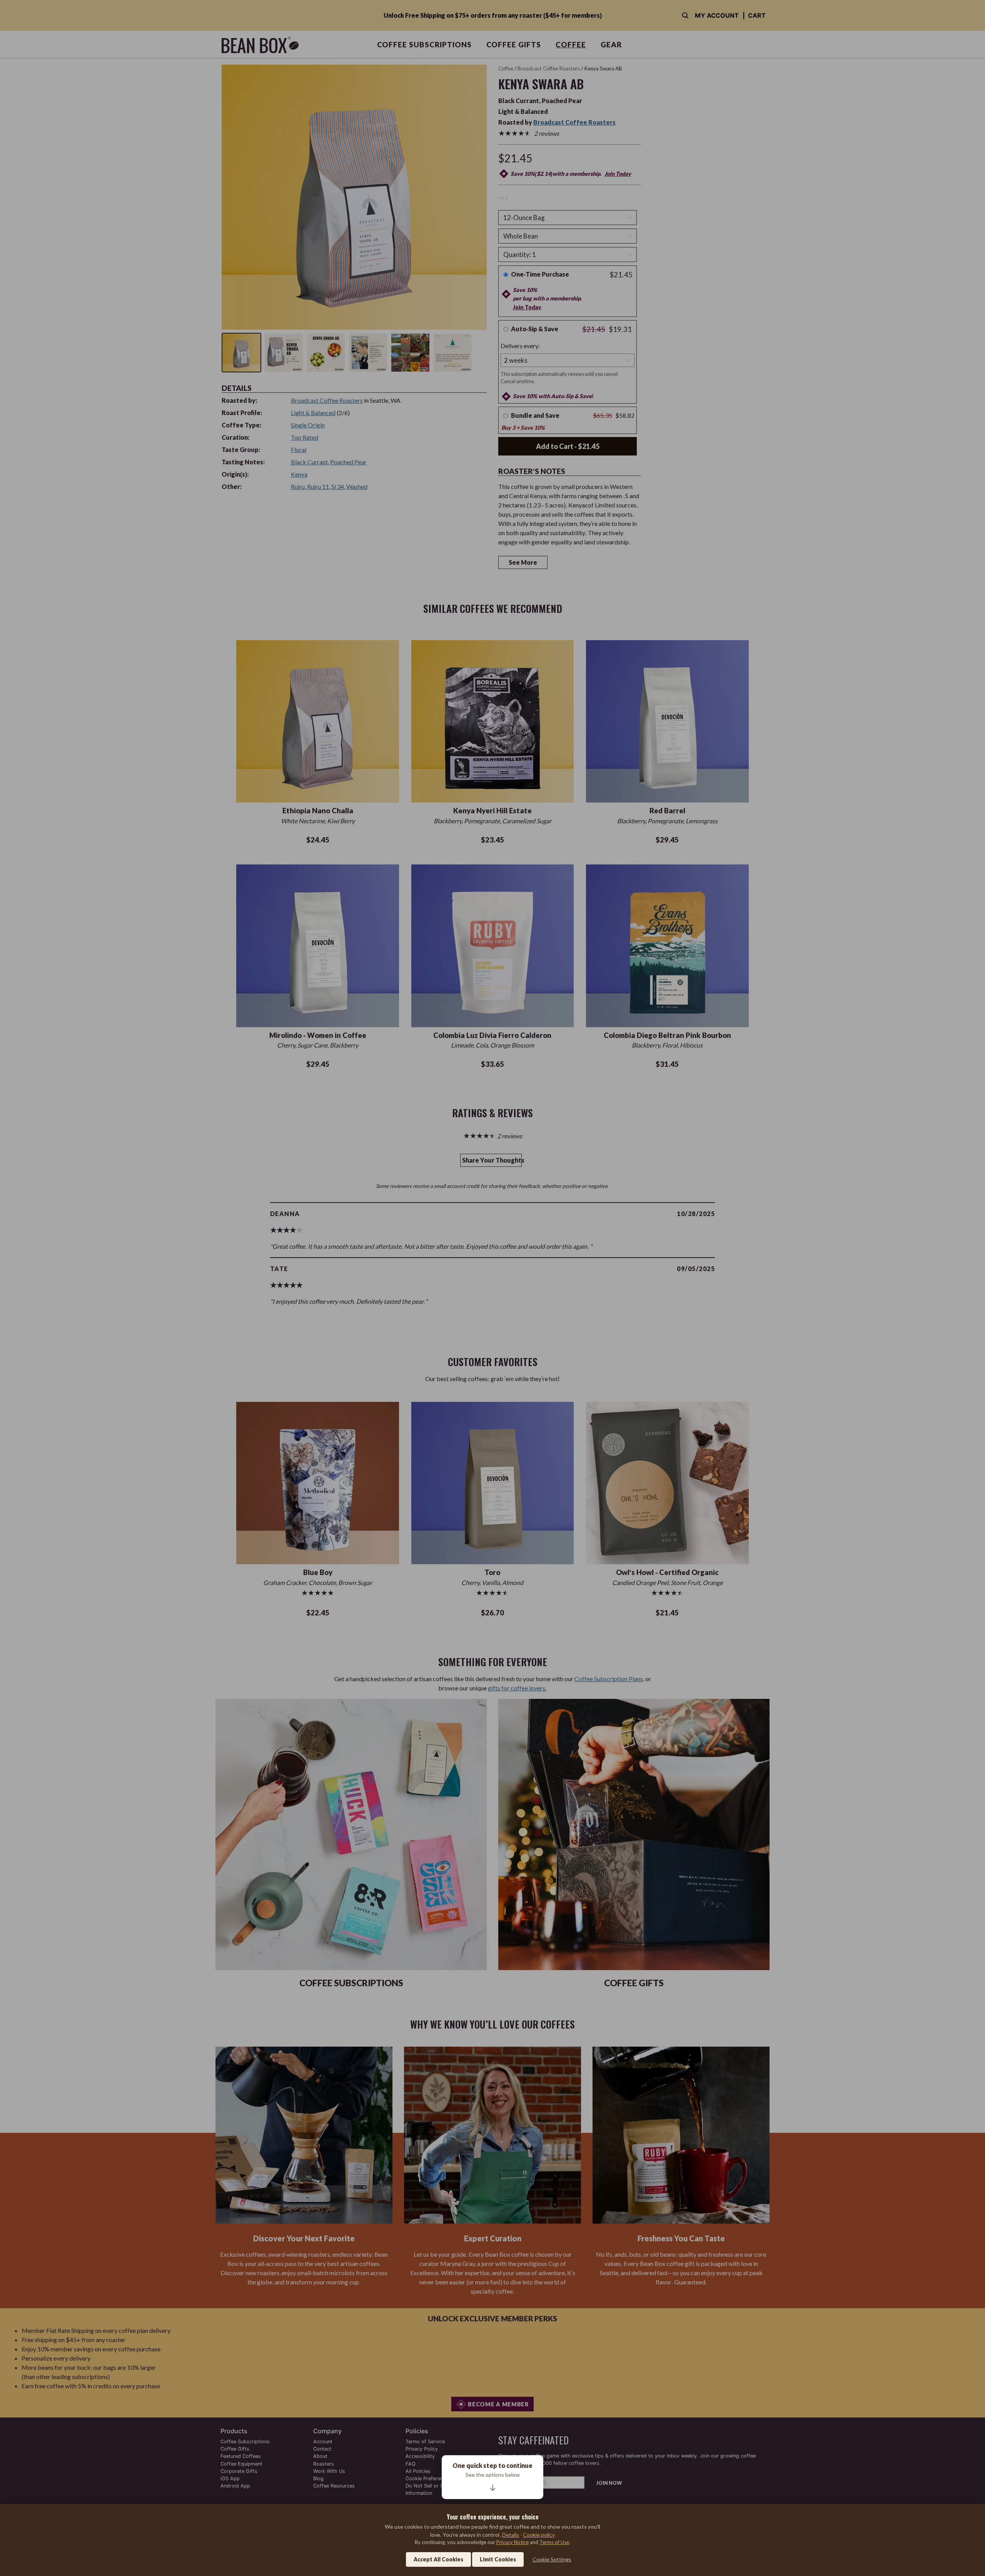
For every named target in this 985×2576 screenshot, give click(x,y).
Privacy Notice (513, 2542)
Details (511, 2535)
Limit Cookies (498, 2559)
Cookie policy (539, 2535)
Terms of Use (554, 2542)
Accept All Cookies (438, 2559)
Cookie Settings (552, 2559)
